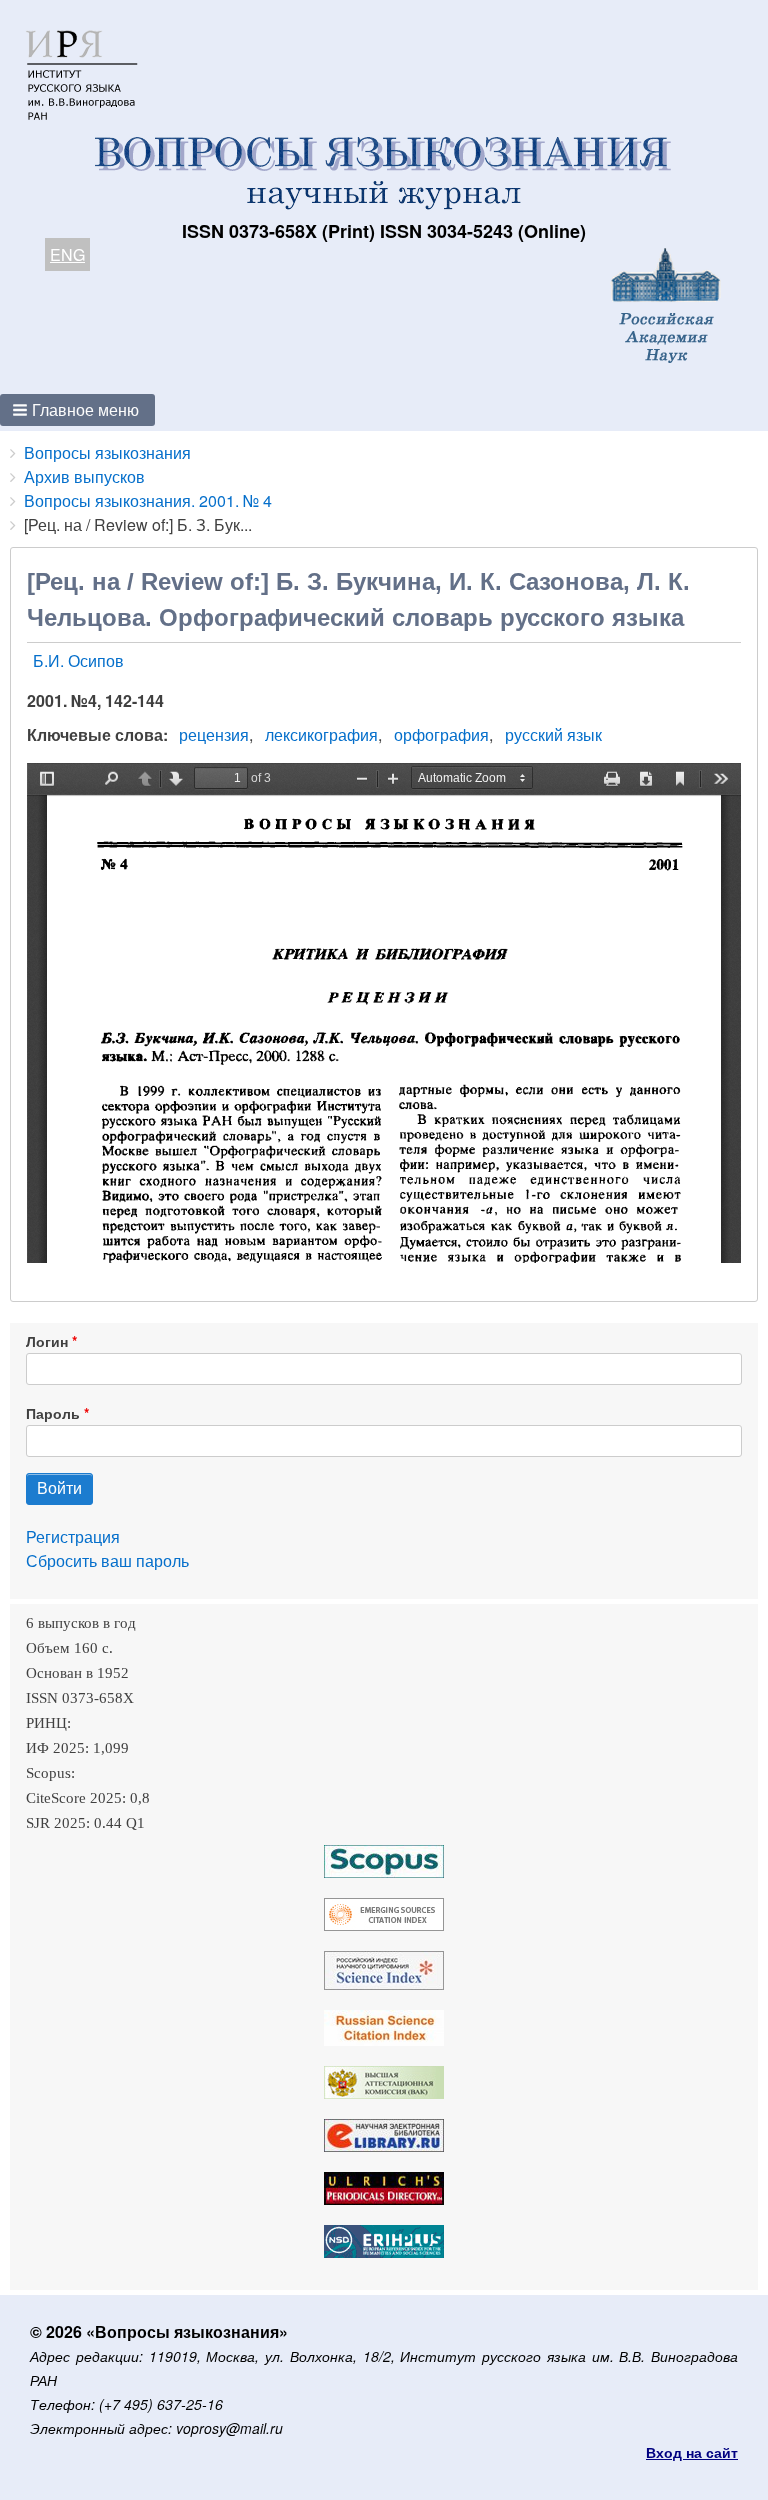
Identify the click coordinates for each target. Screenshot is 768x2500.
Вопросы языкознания (107, 452)
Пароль (53, 1413)
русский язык (553, 734)
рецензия (214, 734)
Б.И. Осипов (78, 660)
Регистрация (73, 1536)
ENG (67, 254)
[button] (77, 410)
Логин (47, 1341)
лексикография (321, 734)
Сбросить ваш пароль (107, 1560)
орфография (441, 734)
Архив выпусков (84, 476)
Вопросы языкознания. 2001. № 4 (148, 500)
